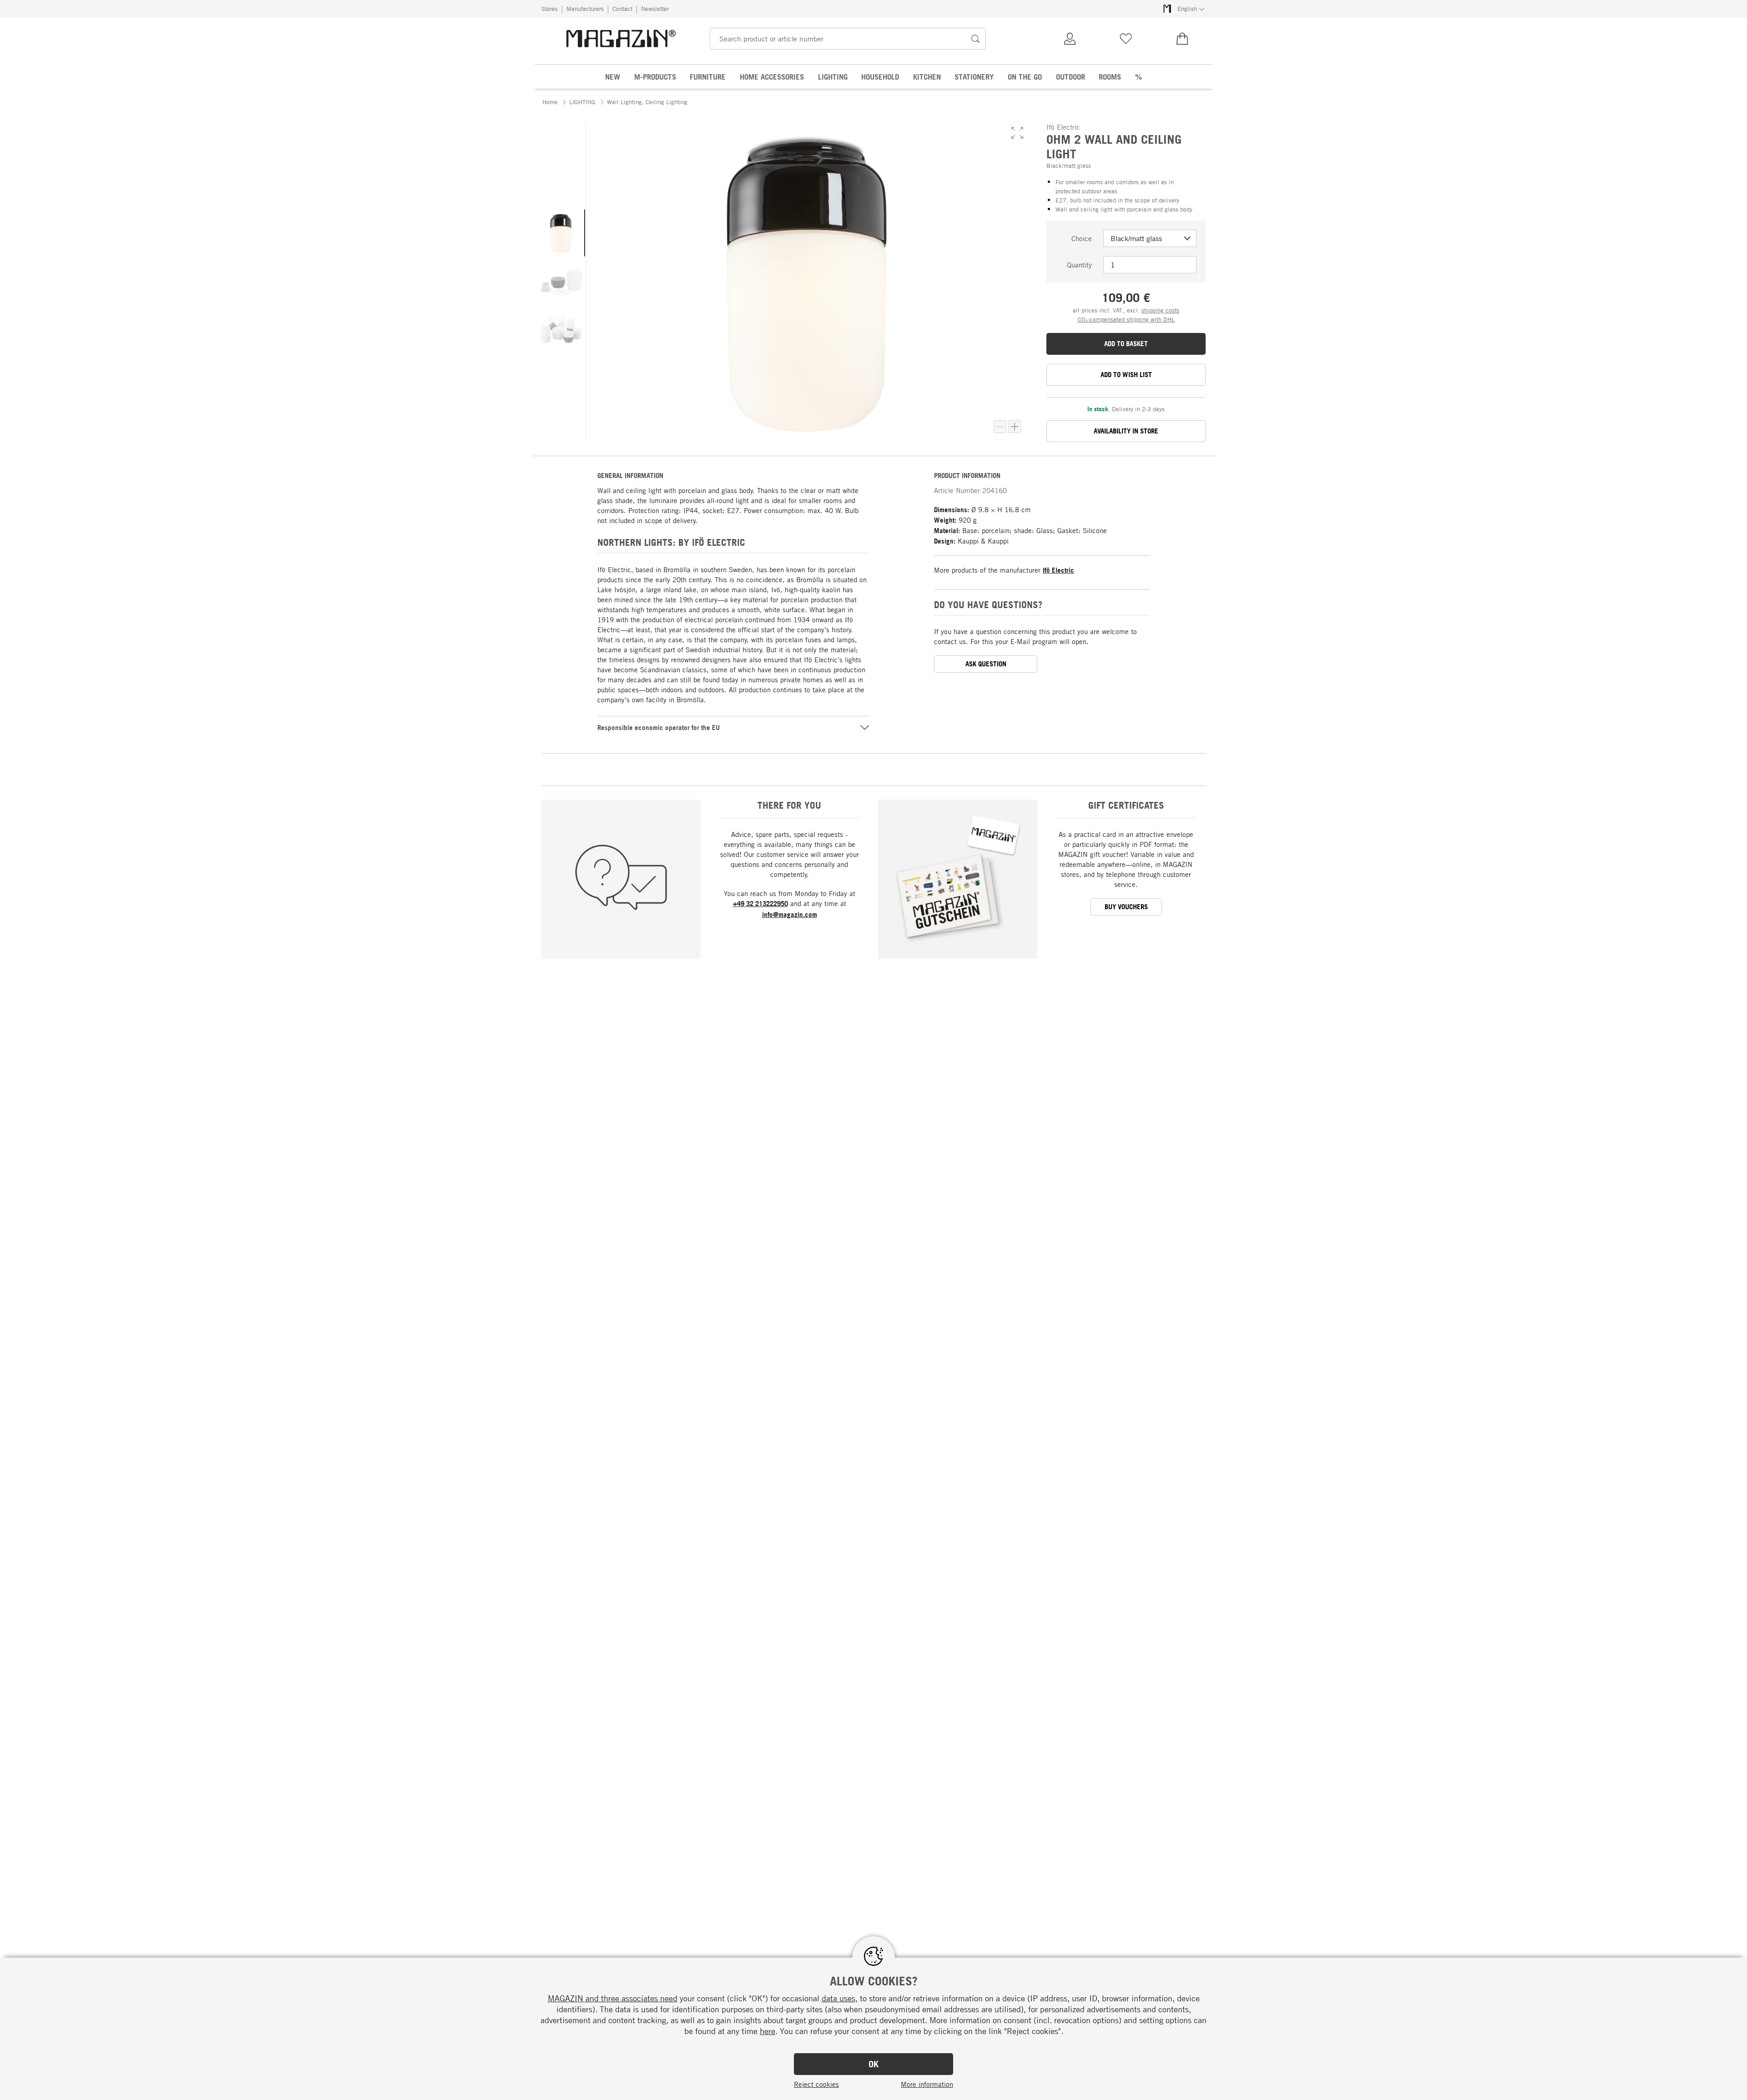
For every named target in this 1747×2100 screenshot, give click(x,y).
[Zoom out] (1000, 427)
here (767, 2031)
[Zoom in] (1015, 427)
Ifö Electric (1058, 570)
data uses (838, 1998)
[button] (1017, 133)
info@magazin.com (790, 914)
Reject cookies (816, 2084)
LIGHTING (582, 102)
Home (550, 102)
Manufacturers (585, 9)
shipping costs (1160, 310)
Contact (622, 9)
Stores (550, 9)
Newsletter (655, 9)
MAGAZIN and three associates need (613, 1998)
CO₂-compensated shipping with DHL (1126, 319)
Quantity (1079, 265)
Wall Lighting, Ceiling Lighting (647, 102)
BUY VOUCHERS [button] (1126, 907)
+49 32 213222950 (760, 904)
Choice (1082, 238)
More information (927, 2084)
